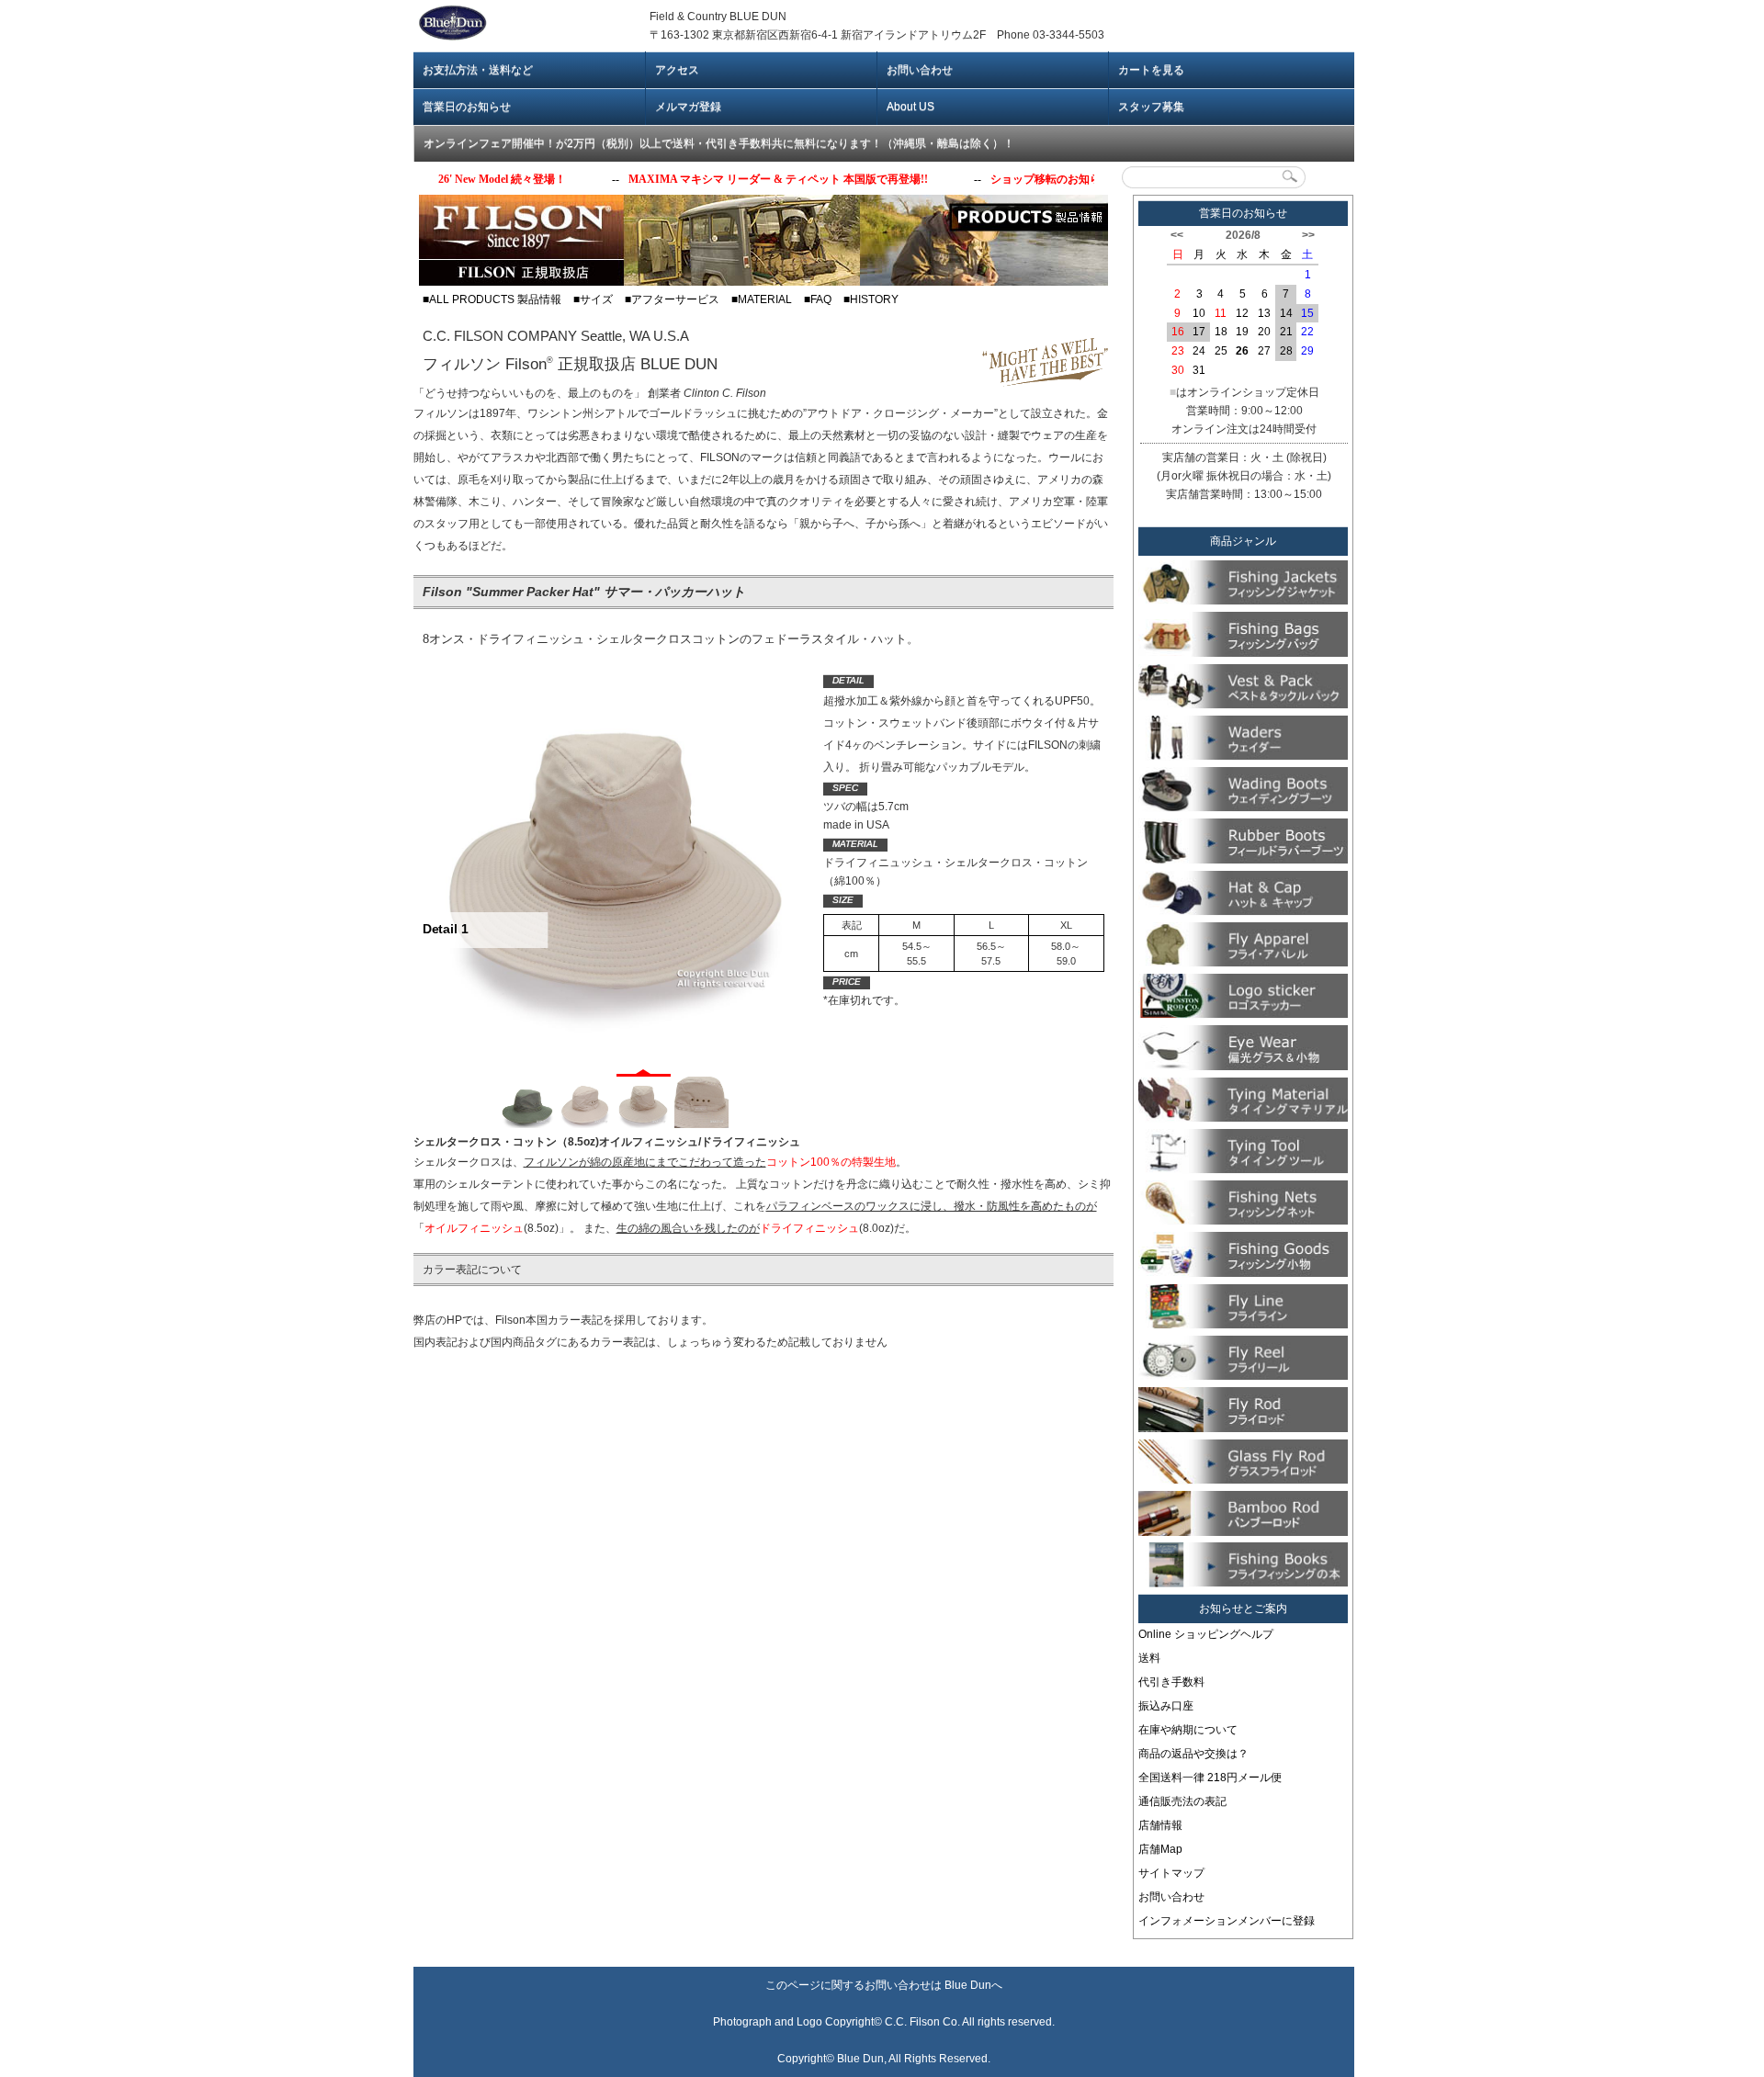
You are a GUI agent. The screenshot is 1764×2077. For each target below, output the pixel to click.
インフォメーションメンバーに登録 (1227, 1921)
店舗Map (1160, 1849)
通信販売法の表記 (1182, 1801)
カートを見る (1151, 70)
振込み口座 (1166, 1706)
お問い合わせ (920, 70)
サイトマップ (1171, 1873)
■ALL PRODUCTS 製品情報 (492, 299)
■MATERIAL (762, 299)
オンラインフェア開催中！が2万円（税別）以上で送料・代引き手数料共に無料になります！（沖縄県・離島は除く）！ (719, 143)
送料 (1149, 1658)
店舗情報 (1160, 1825)
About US (910, 107)
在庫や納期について (1188, 1730)
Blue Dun (968, 1985)
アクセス (677, 70)
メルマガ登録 (688, 107)
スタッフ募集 (1151, 107)
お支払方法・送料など (478, 70)
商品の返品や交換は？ (1193, 1754)
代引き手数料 (1171, 1682)
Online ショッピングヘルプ (1206, 1634)
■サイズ (593, 299)
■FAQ (818, 299)
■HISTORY (871, 299)
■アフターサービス (672, 299)
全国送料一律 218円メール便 (1210, 1778)
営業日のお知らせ (467, 107)
